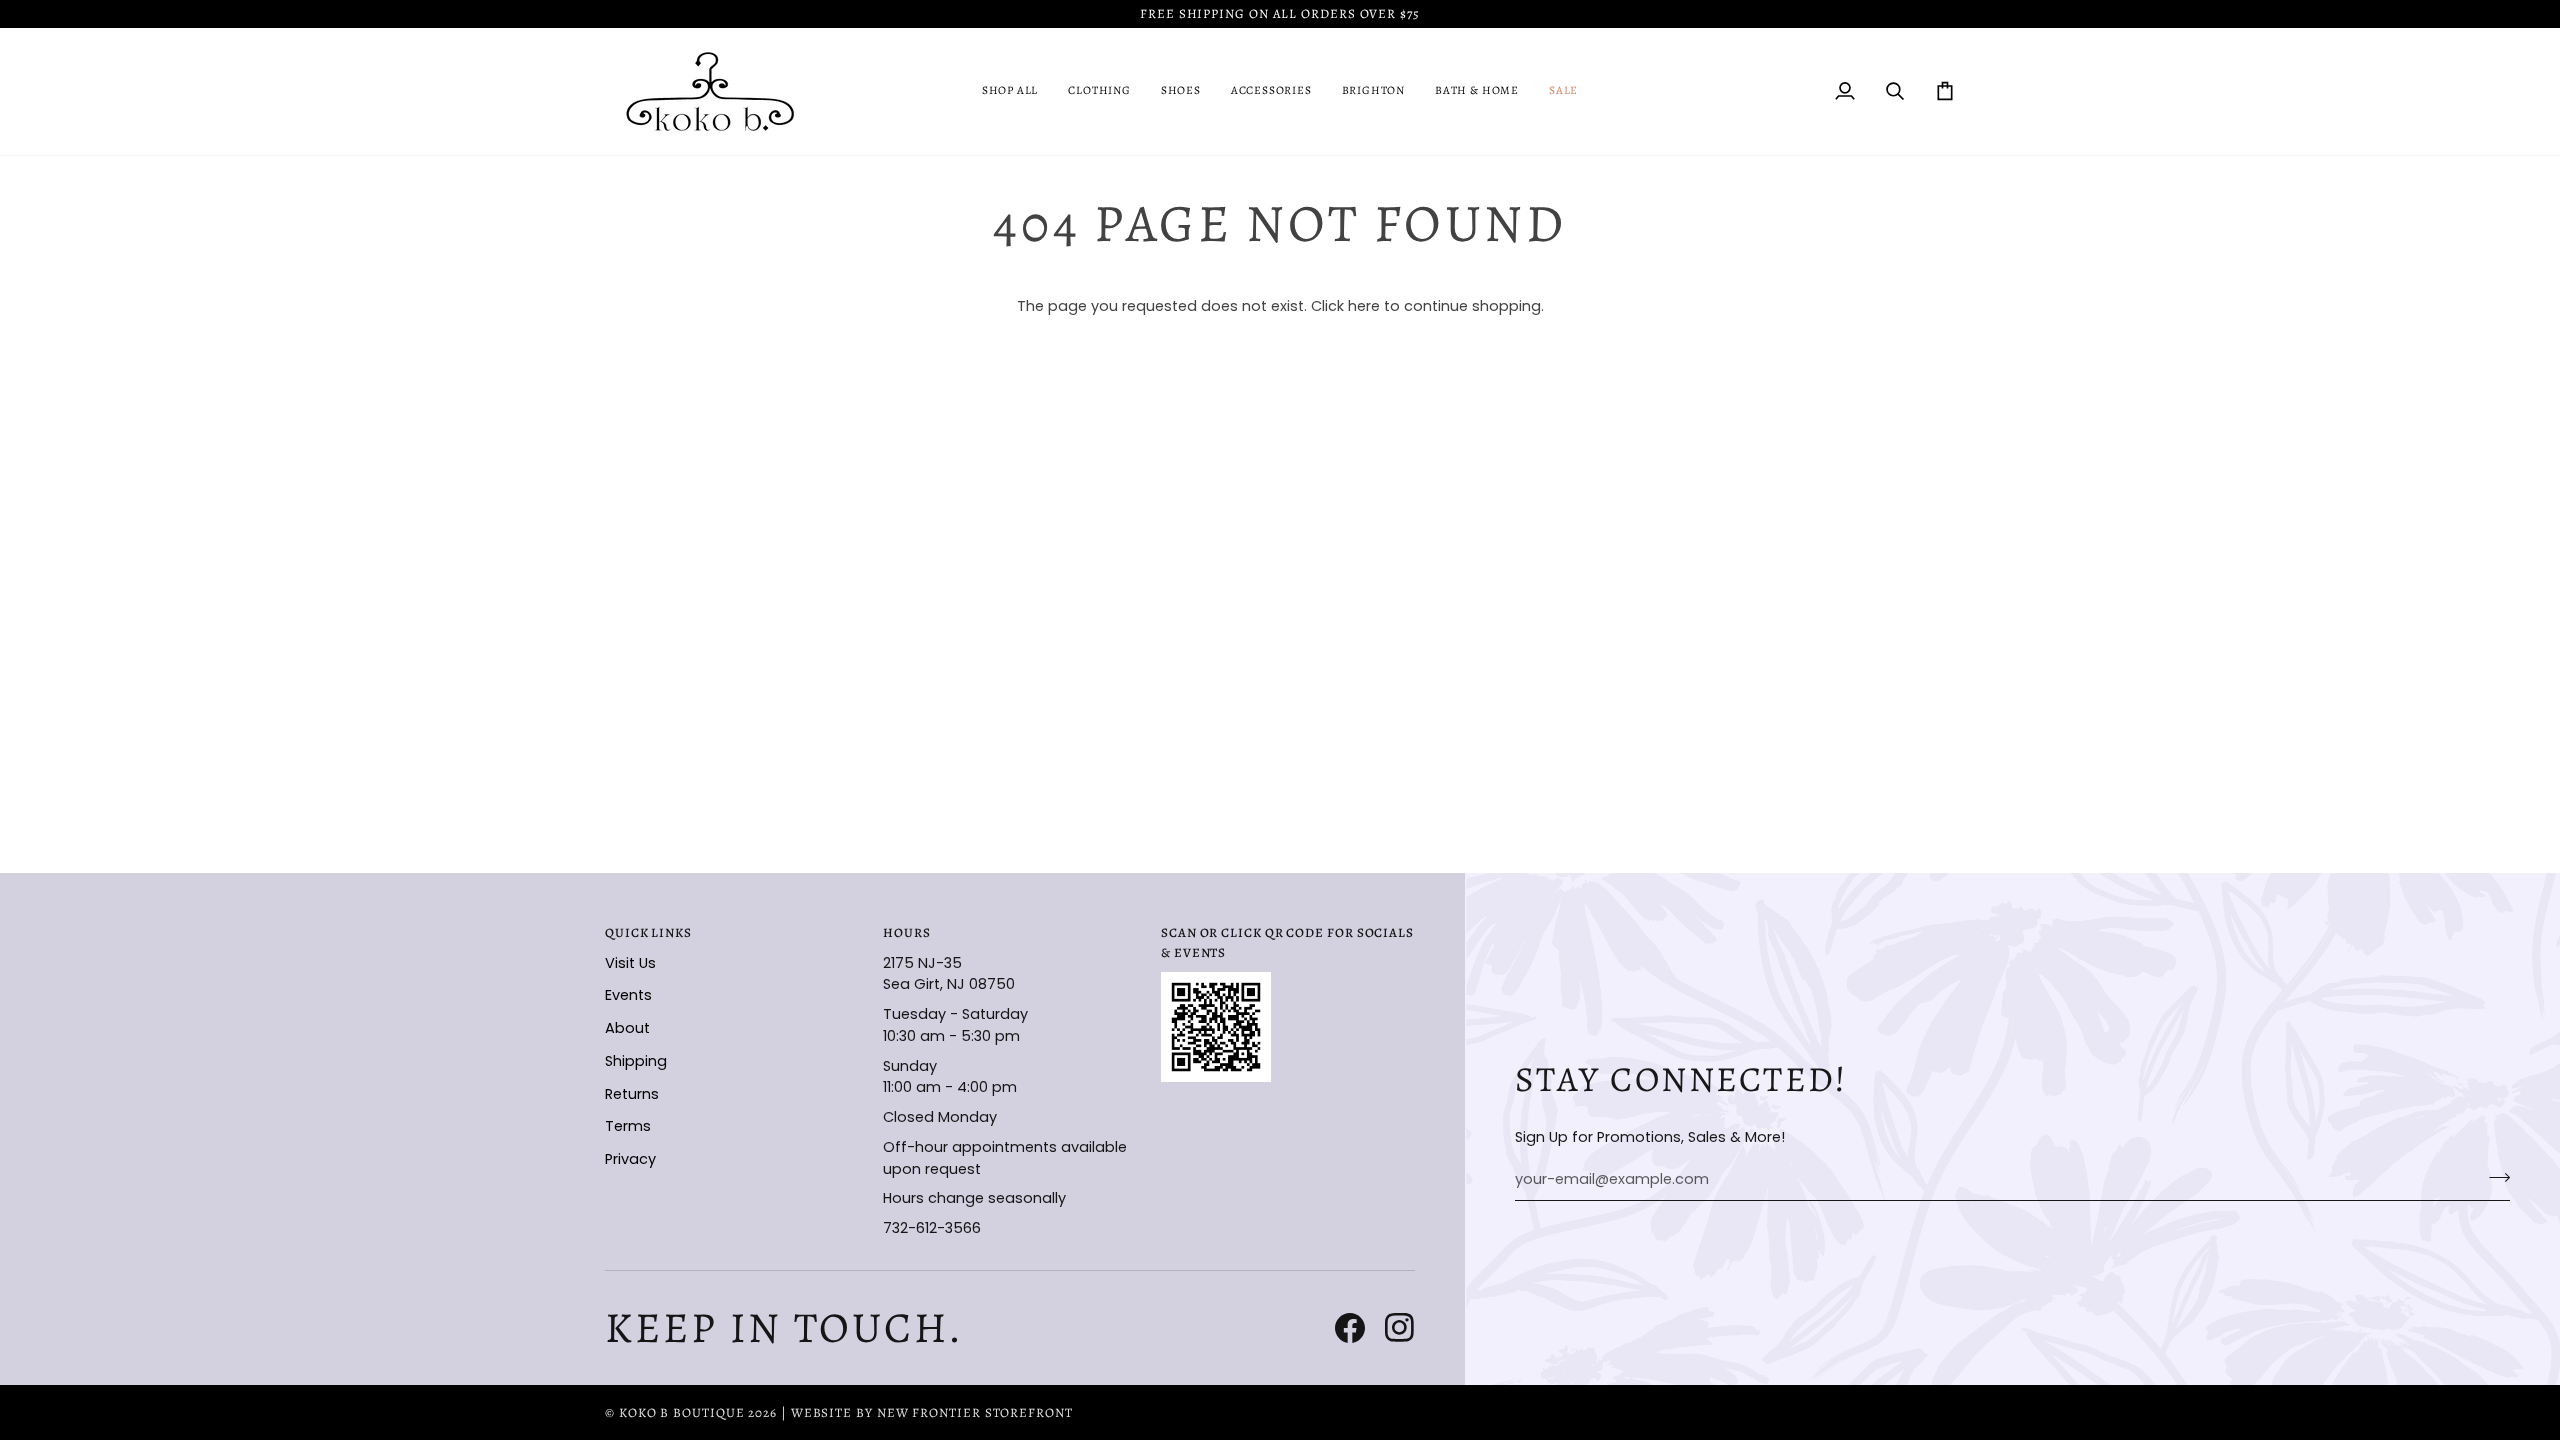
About (627, 1028)
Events (628, 995)
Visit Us (630, 963)
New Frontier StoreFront (975, 1412)
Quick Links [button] (648, 932)
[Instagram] (1400, 1328)
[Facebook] (1350, 1328)
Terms (628, 1126)
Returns (632, 1094)
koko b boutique (682, 1412)
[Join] (2493, 1177)
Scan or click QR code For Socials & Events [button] (1287, 942)
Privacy (630, 1159)
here (1364, 306)
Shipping (636, 1061)
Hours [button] (907, 932)
